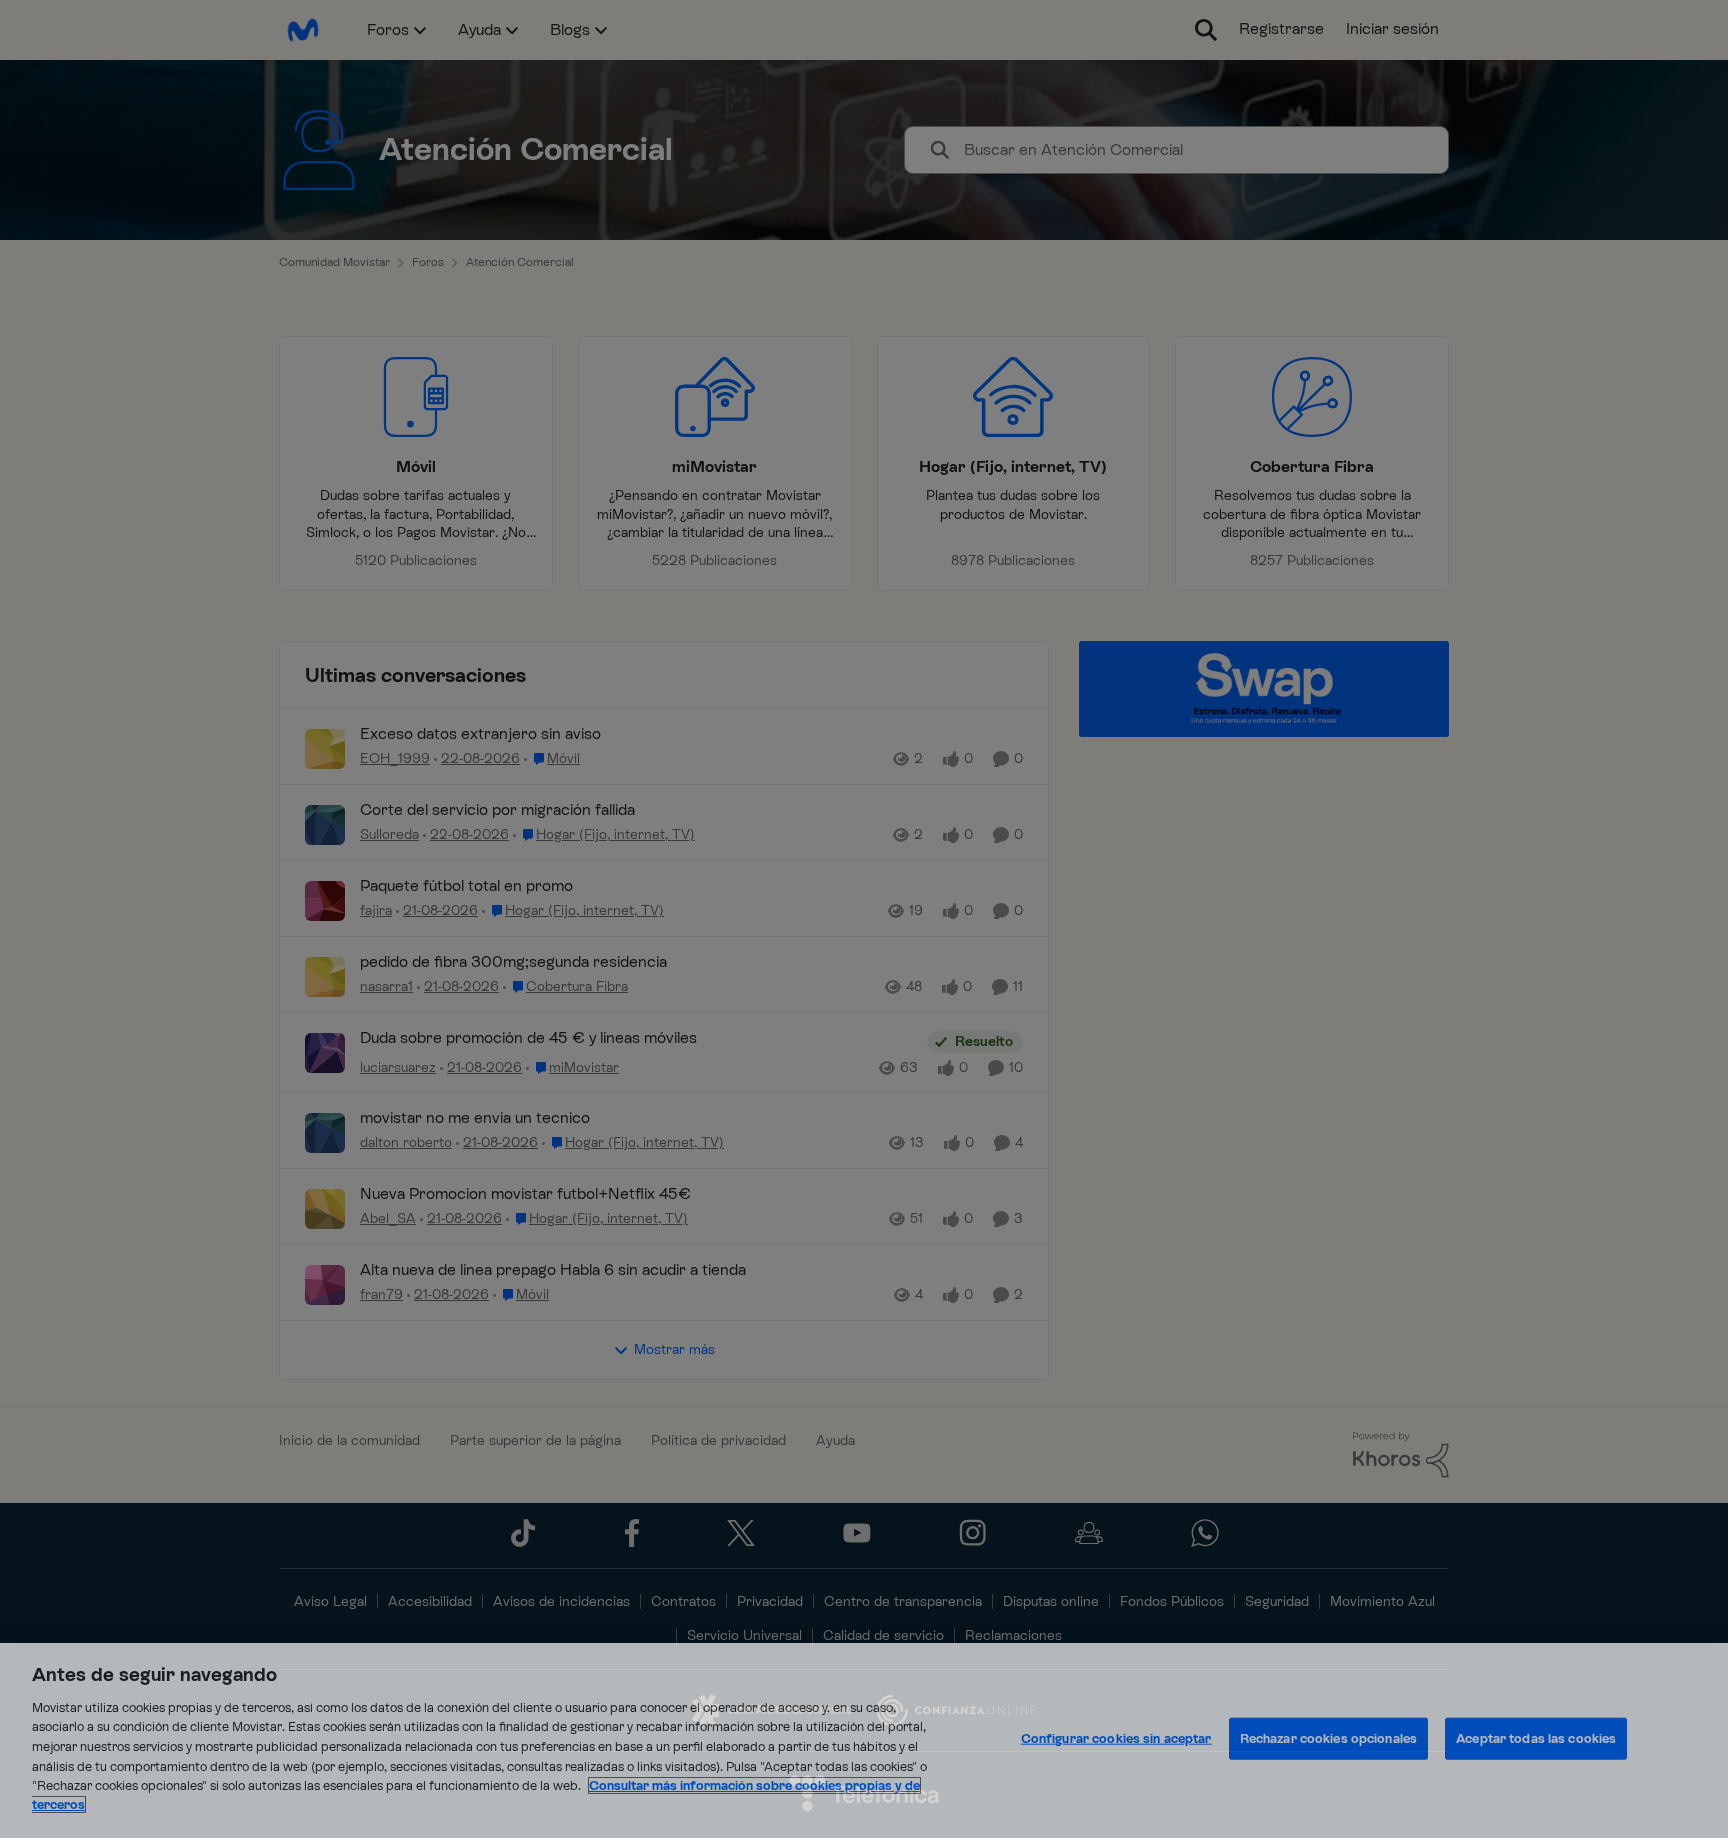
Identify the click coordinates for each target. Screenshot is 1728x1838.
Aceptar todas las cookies (1536, 1738)
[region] (864, 1740)
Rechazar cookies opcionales (1329, 1738)
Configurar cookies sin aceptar (1116, 1738)
